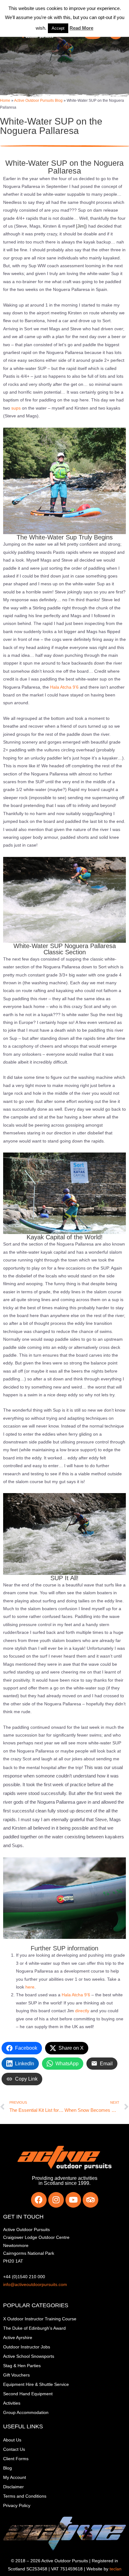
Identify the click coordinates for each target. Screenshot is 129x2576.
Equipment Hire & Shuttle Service (36, 2384)
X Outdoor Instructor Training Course (40, 2319)
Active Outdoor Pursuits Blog (38, 100)
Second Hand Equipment (28, 2394)
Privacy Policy (17, 2506)
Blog (8, 2468)
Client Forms (16, 2459)
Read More (81, 28)
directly (82, 2011)
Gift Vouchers (16, 2375)
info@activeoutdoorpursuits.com (35, 2285)
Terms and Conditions (25, 2496)
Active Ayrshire (18, 2338)
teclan (116, 2569)
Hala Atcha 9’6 (64, 687)
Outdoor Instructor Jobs (27, 2347)
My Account (15, 2478)
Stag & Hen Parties (22, 2366)
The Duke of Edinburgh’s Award (34, 2328)
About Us (12, 2440)
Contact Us (14, 2449)
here (30, 1987)
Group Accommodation (26, 2413)
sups (16, 408)
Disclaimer (13, 2487)
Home (5, 100)
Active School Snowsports (29, 2356)
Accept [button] (58, 28)
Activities (12, 2403)
